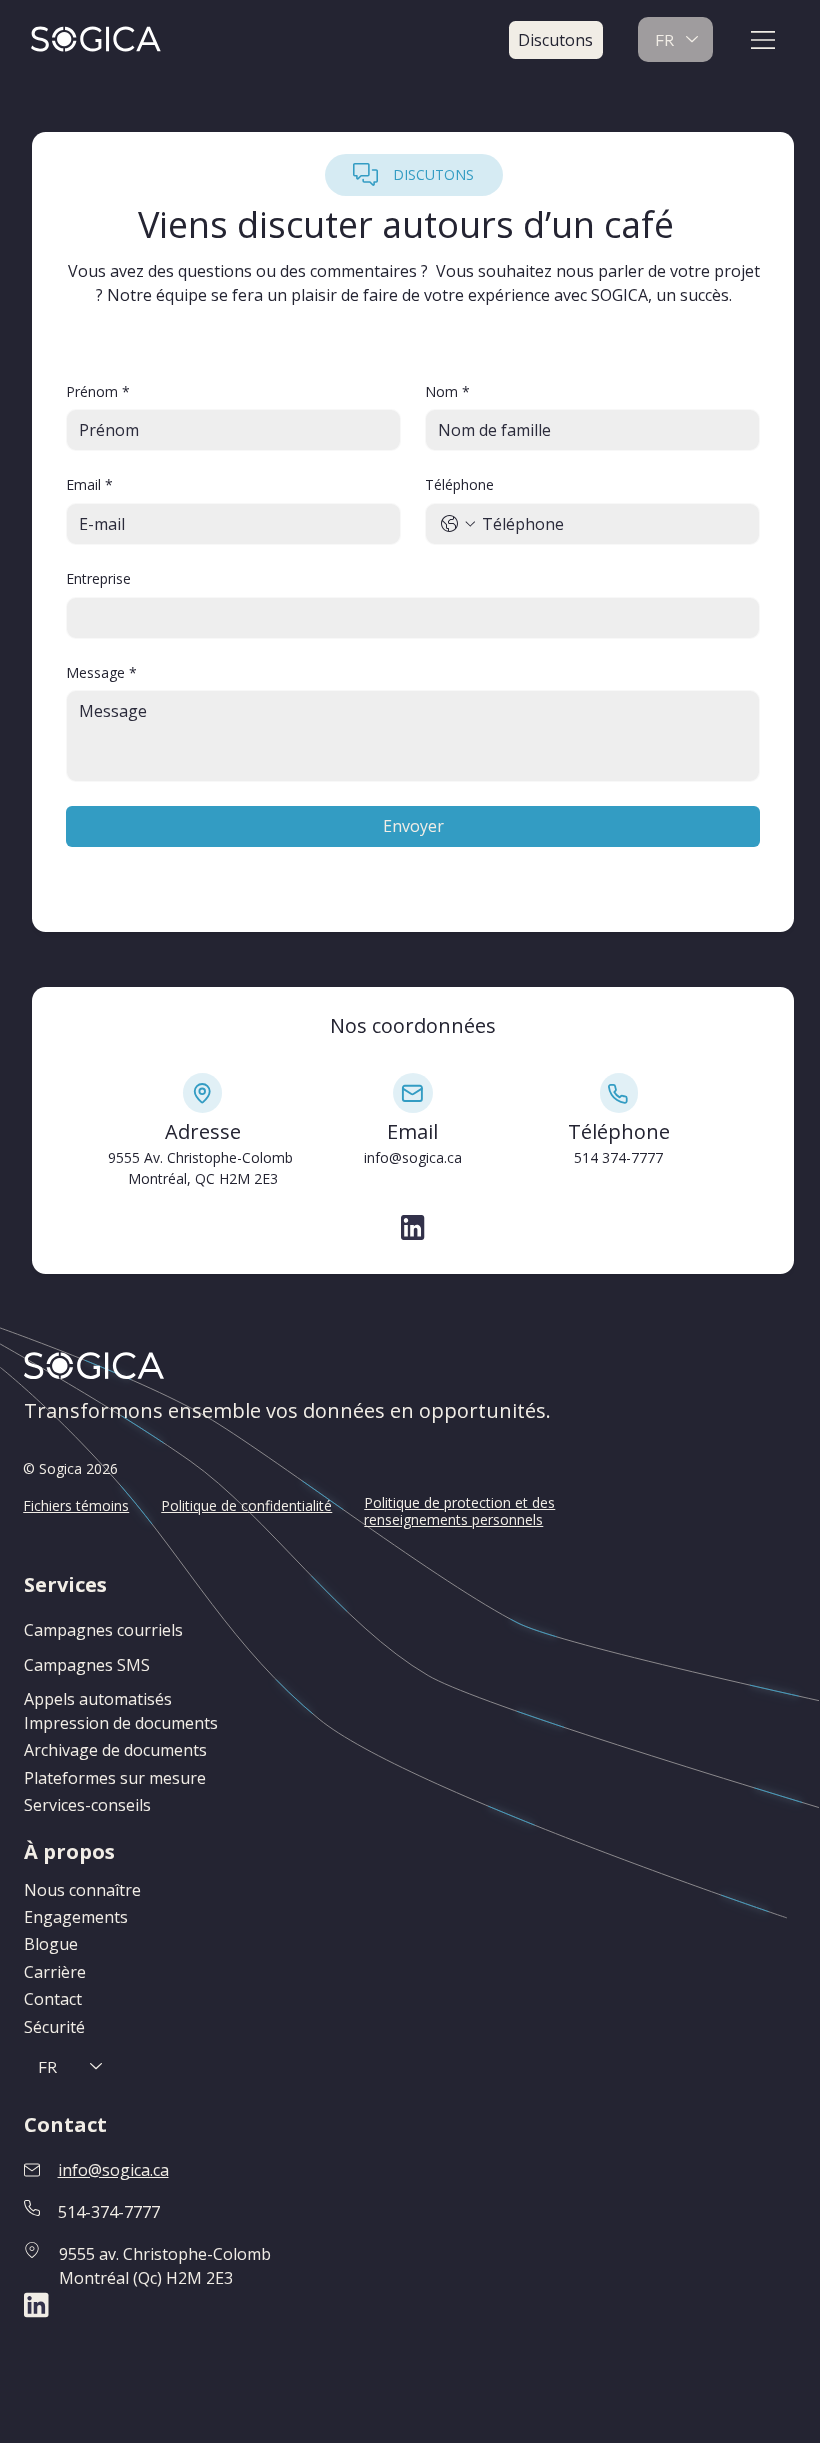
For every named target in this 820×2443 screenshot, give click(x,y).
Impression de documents (121, 1723)
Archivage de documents (115, 1750)
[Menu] (764, 40)
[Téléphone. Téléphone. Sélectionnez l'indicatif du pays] (458, 524)
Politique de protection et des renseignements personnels (459, 1511)
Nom (447, 391)
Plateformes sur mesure (115, 1778)
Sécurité (54, 2027)
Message (101, 672)
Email (89, 484)
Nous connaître (82, 1890)
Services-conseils (87, 1805)
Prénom (98, 391)
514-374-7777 (109, 2212)
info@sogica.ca (413, 1157)
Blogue (51, 1944)
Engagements (76, 1917)
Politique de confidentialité (246, 1505)
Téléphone (459, 484)
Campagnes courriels (103, 1630)
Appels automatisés (98, 1699)
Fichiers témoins (76, 1505)
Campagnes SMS (87, 1665)
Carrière (55, 1972)
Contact (53, 1999)
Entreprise (98, 578)
